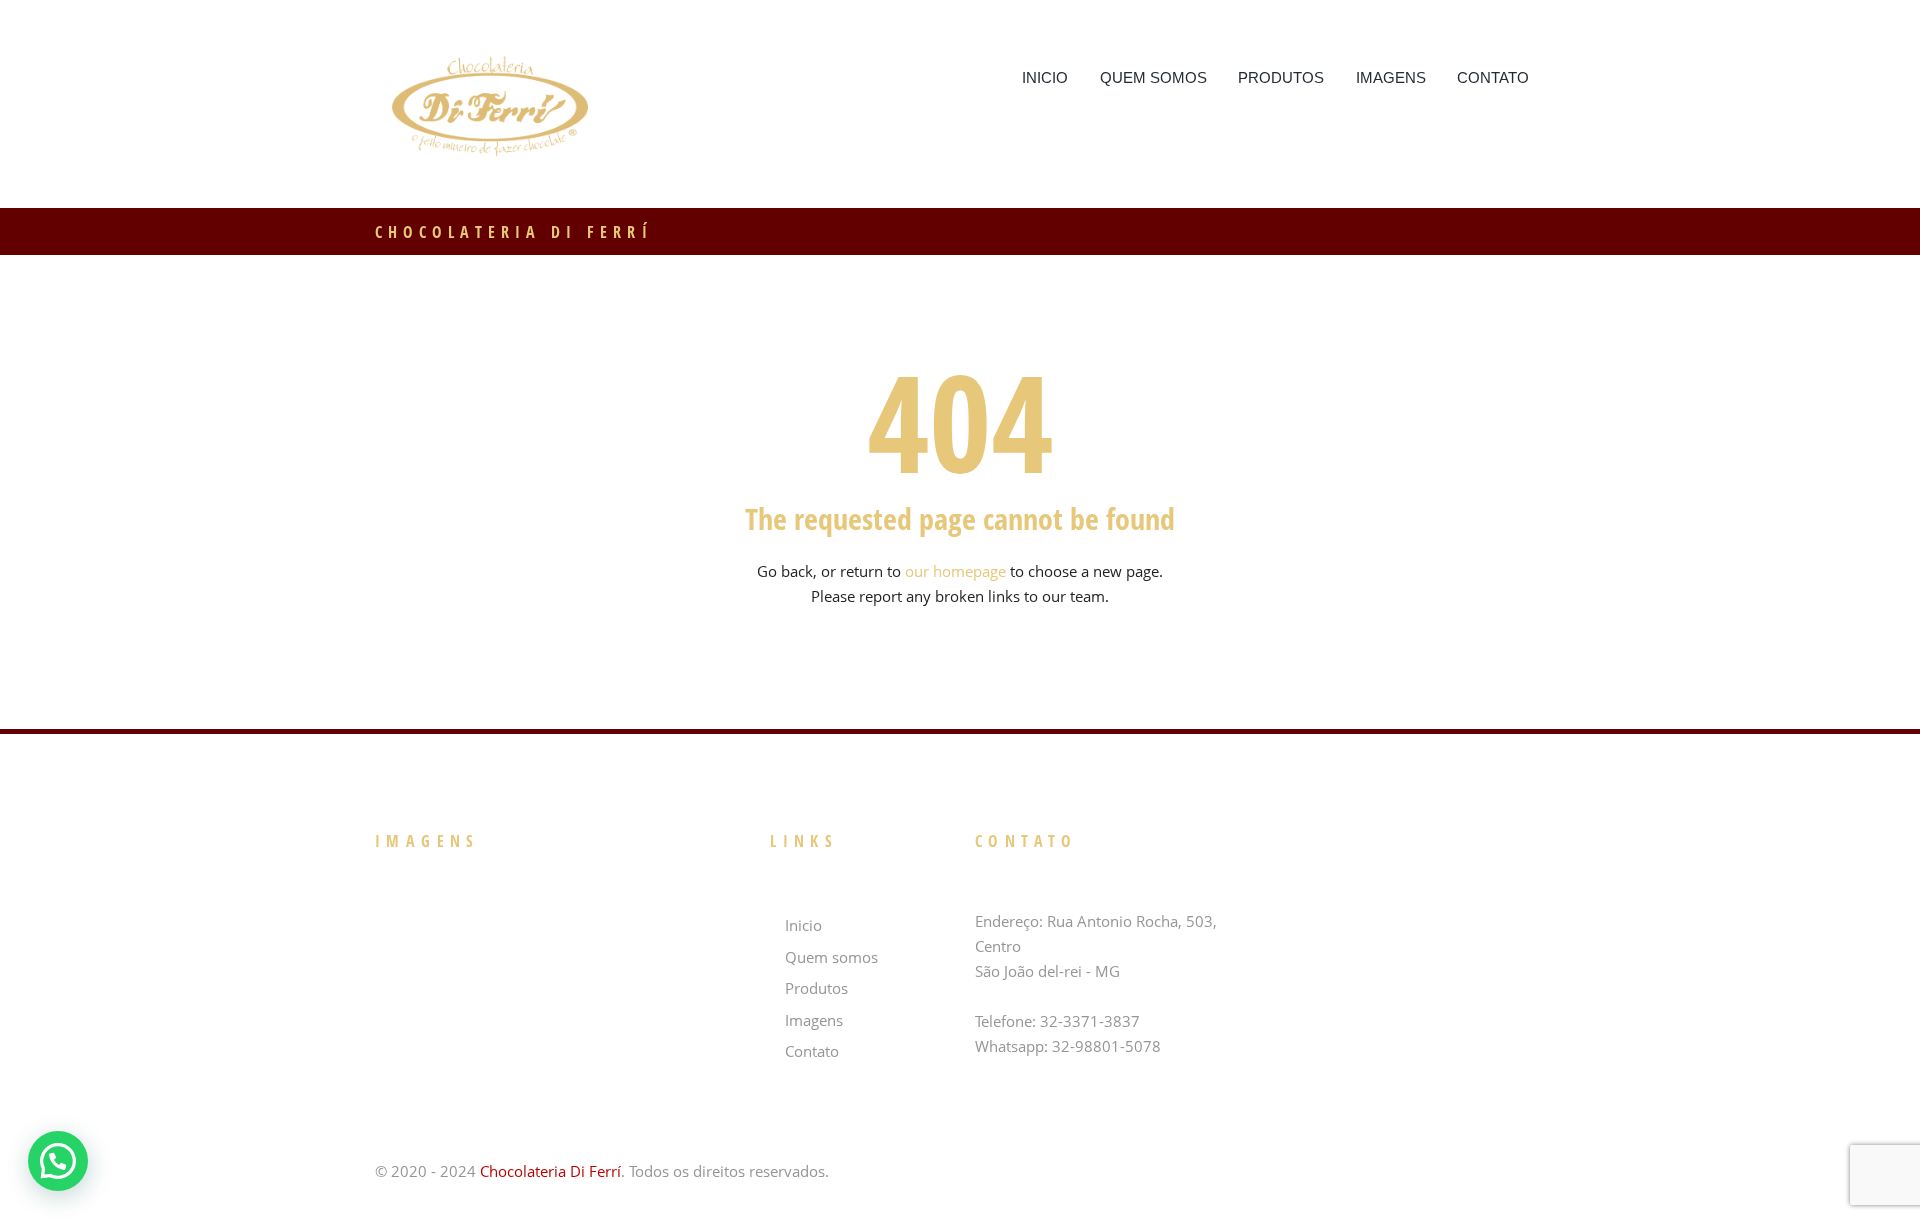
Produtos (1281, 77)
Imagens (1391, 77)
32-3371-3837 (1090, 1021)
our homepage (955, 571)
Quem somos (1153, 77)
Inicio (1045, 77)
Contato (1493, 77)
